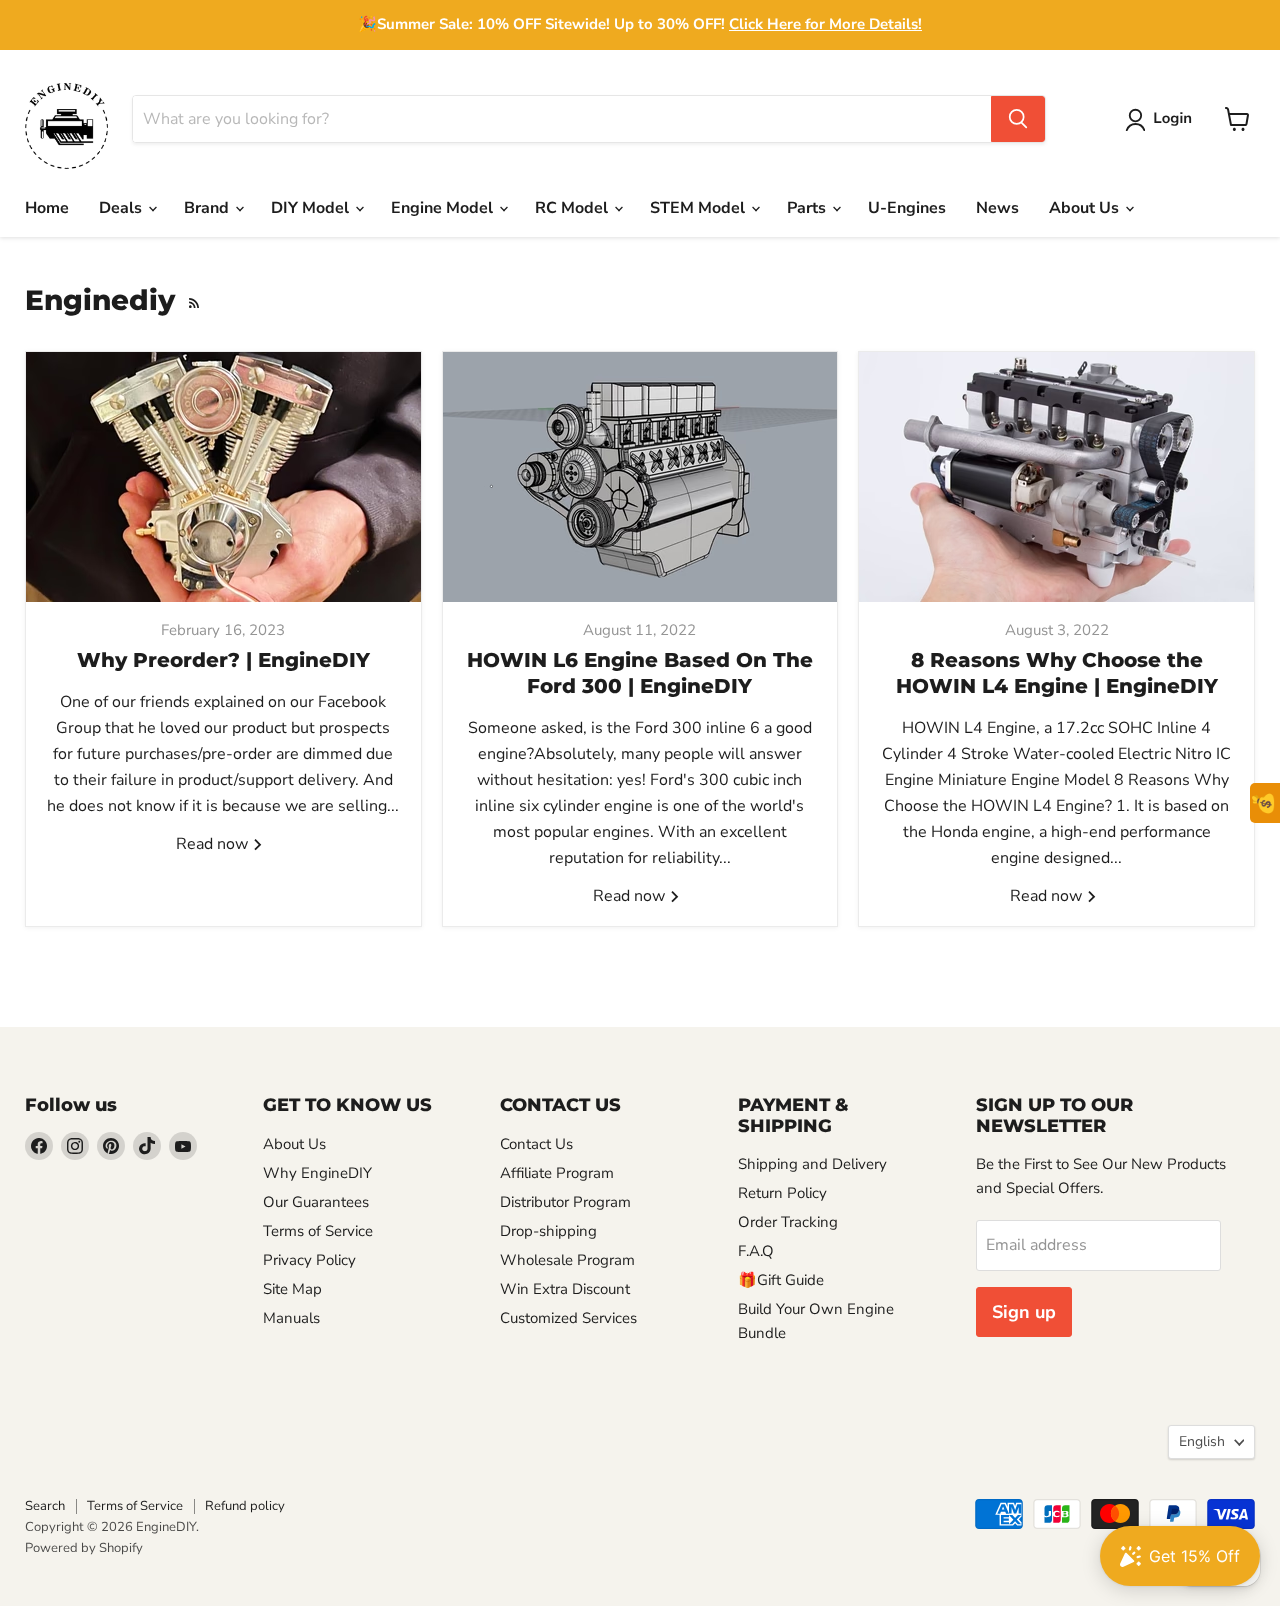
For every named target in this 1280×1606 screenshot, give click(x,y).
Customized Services (568, 1318)
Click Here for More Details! (825, 24)
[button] (1162, 120)
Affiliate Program (557, 1173)
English (1202, 1441)
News (997, 208)
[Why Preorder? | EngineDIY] (223, 477)
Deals (122, 208)
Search (45, 1506)
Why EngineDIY (317, 1173)
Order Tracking (788, 1222)
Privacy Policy (309, 1260)
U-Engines (907, 208)
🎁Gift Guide (781, 1280)
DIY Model (312, 208)
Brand (208, 208)
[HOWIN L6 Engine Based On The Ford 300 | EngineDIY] (640, 477)
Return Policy (782, 1193)
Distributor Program (565, 1202)
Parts (808, 208)
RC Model (573, 208)
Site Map (292, 1289)
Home (47, 208)
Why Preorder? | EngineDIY (223, 660)
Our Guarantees (316, 1202)
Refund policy (245, 1506)
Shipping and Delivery (812, 1164)
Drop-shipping (548, 1231)
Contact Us (536, 1144)
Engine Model (444, 208)
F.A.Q (756, 1251)
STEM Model (699, 208)
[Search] (1018, 119)
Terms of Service (318, 1231)
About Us (1086, 208)
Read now (214, 844)
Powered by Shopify (84, 1548)
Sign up (1024, 1312)
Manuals (291, 1318)
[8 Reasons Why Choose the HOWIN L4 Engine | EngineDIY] (1056, 477)
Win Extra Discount (565, 1289)
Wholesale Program (567, 1260)
